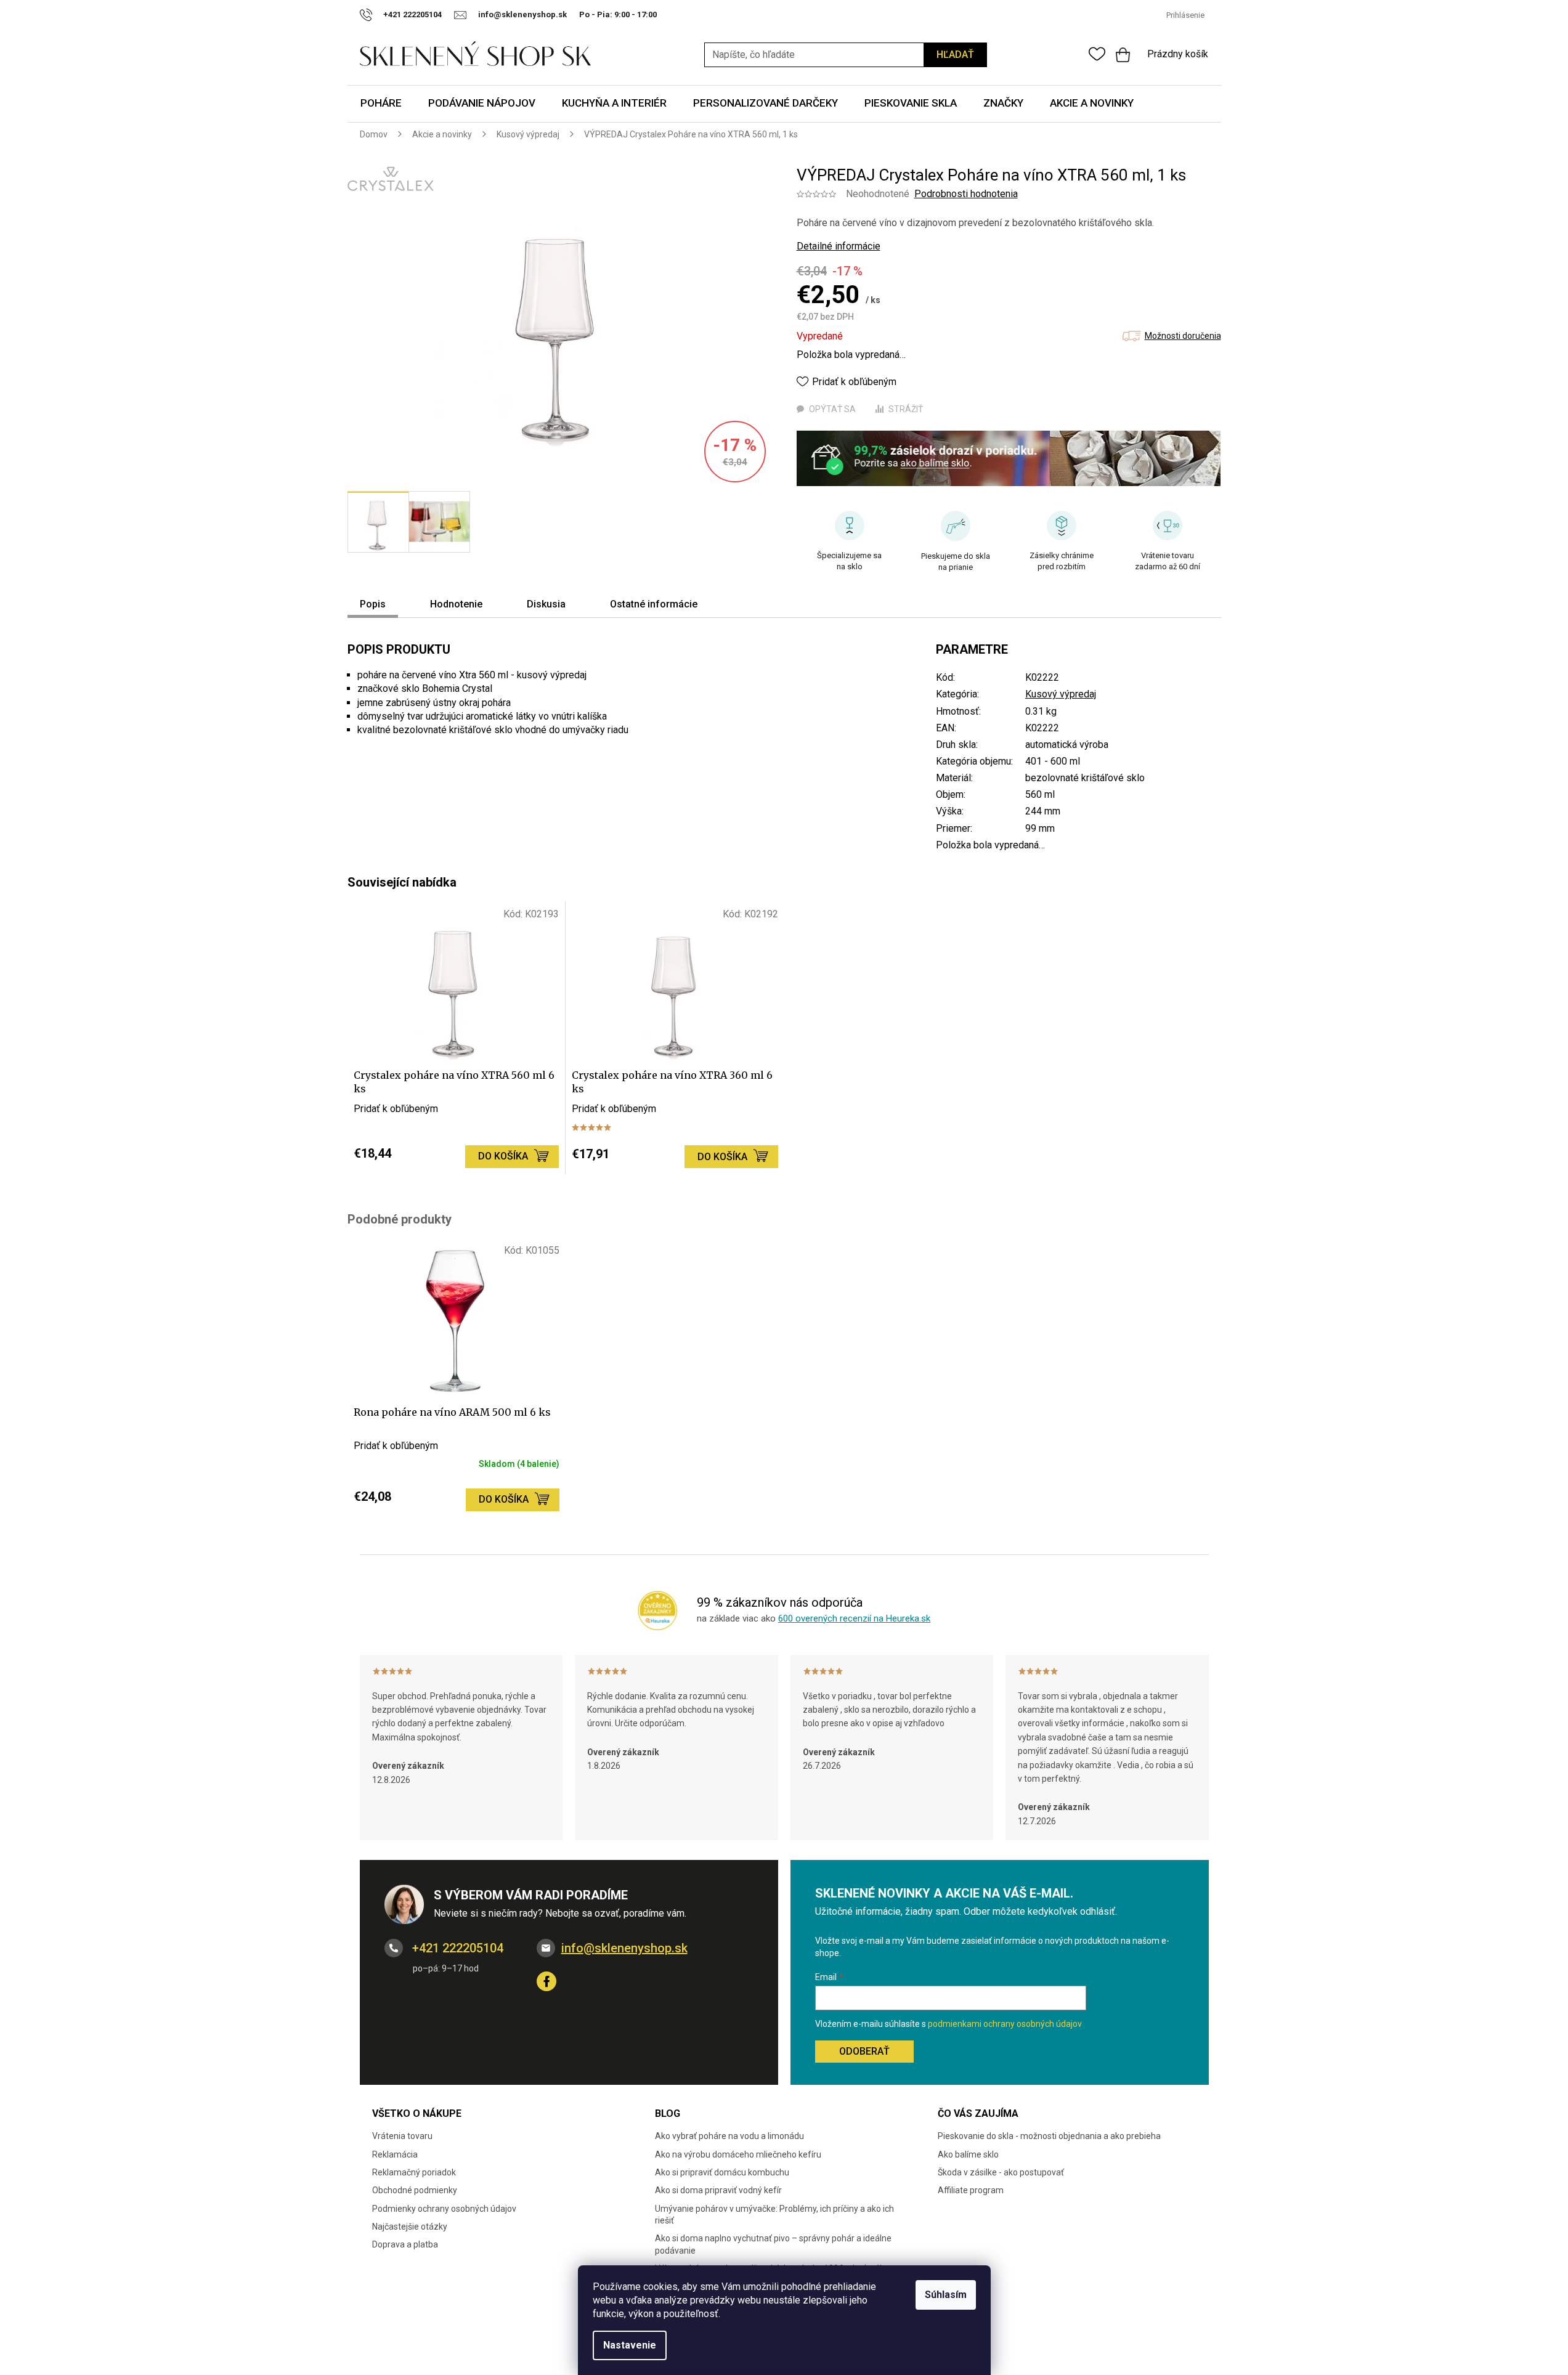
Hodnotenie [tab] (456, 604)
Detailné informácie (839, 246)
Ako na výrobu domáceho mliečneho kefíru (738, 2154)
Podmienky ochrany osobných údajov (444, 2209)
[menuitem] (381, 104)
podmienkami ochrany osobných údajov (1005, 2024)
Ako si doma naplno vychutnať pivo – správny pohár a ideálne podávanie (773, 2244)
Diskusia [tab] (546, 604)
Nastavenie (630, 2345)
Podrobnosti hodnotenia (966, 194)
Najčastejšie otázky (410, 2227)
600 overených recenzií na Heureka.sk (854, 1618)
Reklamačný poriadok (414, 2172)
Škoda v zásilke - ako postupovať (1001, 2172)
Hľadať (955, 55)
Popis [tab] (373, 604)
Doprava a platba (405, 2244)
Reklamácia (395, 2154)
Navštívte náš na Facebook (546, 1981)
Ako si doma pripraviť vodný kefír (718, 2190)
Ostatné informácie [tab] (654, 604)
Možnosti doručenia (1183, 336)
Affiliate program (971, 2190)
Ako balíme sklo (968, 2154)
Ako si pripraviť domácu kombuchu (722, 2172)
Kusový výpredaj (1061, 694)
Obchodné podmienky (415, 2190)
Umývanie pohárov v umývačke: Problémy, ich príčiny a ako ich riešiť (774, 2215)
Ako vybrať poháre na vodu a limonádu (729, 2136)
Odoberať (864, 2051)
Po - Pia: (597, 14)
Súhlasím (946, 2295)
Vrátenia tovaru (402, 2136)
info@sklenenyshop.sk (624, 1948)
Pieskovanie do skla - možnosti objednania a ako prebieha (1049, 2136)
